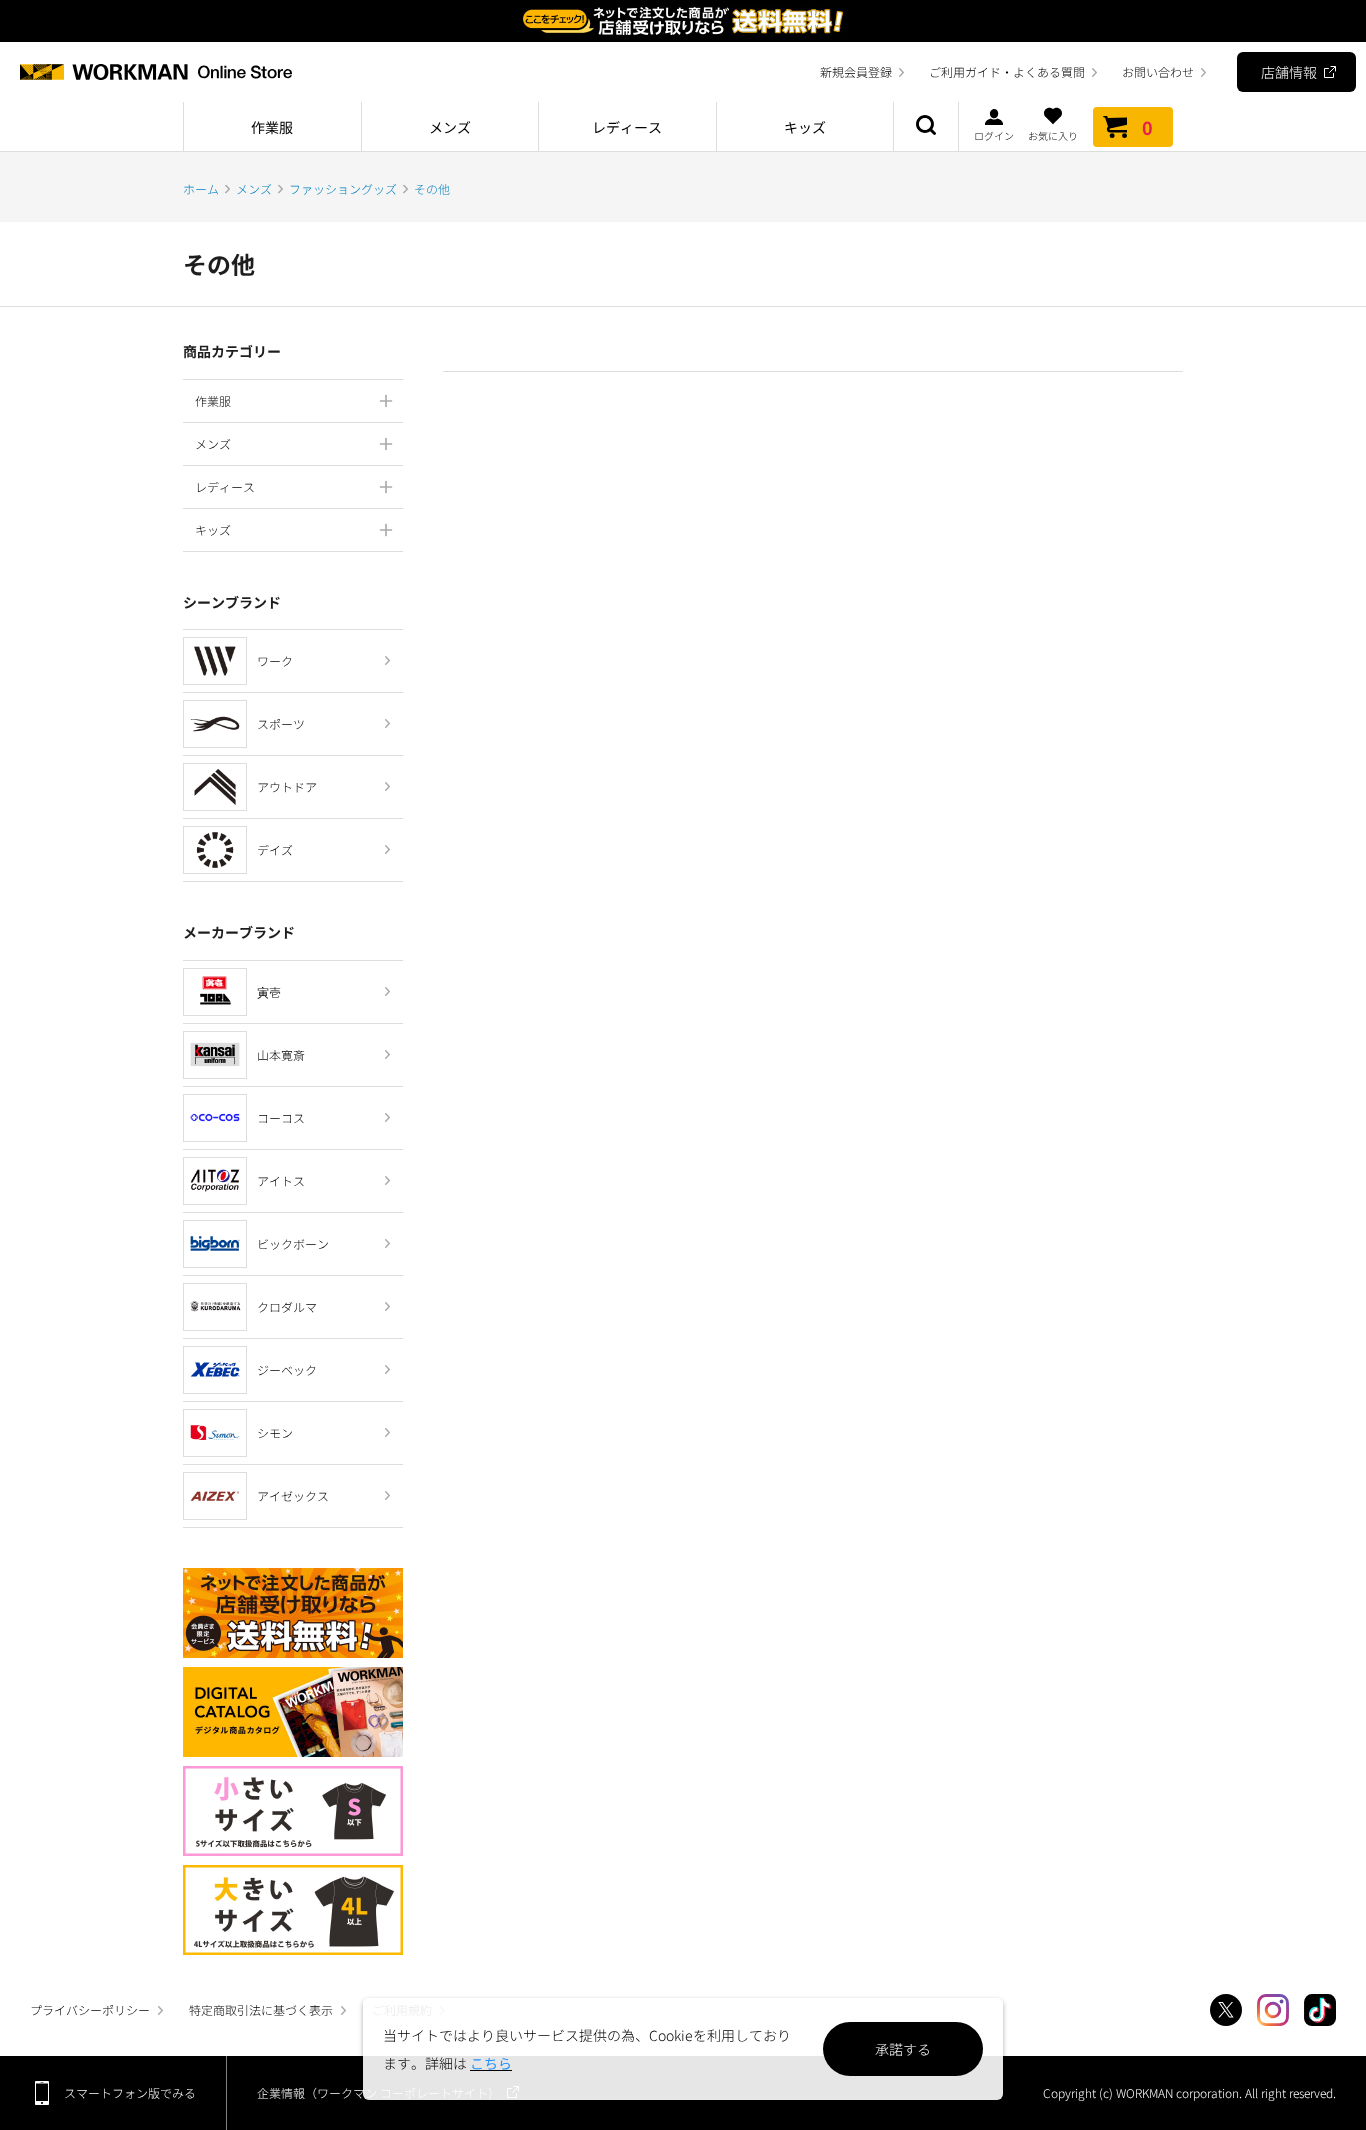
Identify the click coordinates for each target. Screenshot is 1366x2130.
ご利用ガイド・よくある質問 (1007, 71)
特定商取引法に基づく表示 (261, 2009)
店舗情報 (1289, 72)
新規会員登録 (856, 71)
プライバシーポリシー (90, 2009)
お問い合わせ (1158, 71)
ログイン (994, 134)
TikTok (1320, 2010)
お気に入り (1053, 134)
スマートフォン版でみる (130, 2092)
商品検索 (926, 127)
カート (1147, 127)
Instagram (1273, 2010)
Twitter (1226, 2010)
